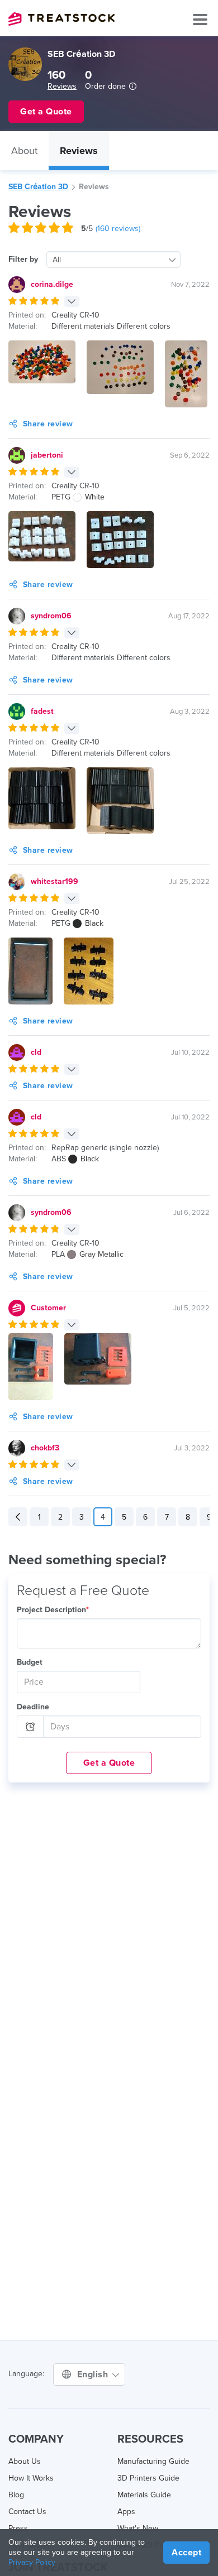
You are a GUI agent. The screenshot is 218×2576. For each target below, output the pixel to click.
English (94, 2375)
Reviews (62, 86)
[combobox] (113, 259)
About (24, 151)
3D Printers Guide (148, 2478)
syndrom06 (51, 616)
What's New (138, 2528)
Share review (48, 424)
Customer (48, 1308)
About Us (25, 2461)
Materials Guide (144, 2495)
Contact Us (27, 2512)
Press (18, 2528)
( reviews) (118, 229)
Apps (126, 2512)
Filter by (23, 259)
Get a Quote (109, 1763)
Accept (186, 2553)
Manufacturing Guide (153, 2461)
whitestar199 (54, 881)
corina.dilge (52, 284)
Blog (16, 2495)
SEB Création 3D (38, 187)
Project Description (53, 1610)
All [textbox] (57, 260)
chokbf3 (45, 1448)
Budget (30, 1662)
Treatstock (61, 19)
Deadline (33, 1707)
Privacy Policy (32, 2562)
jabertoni (47, 455)
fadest (42, 711)
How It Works (31, 2478)
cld (36, 1052)
